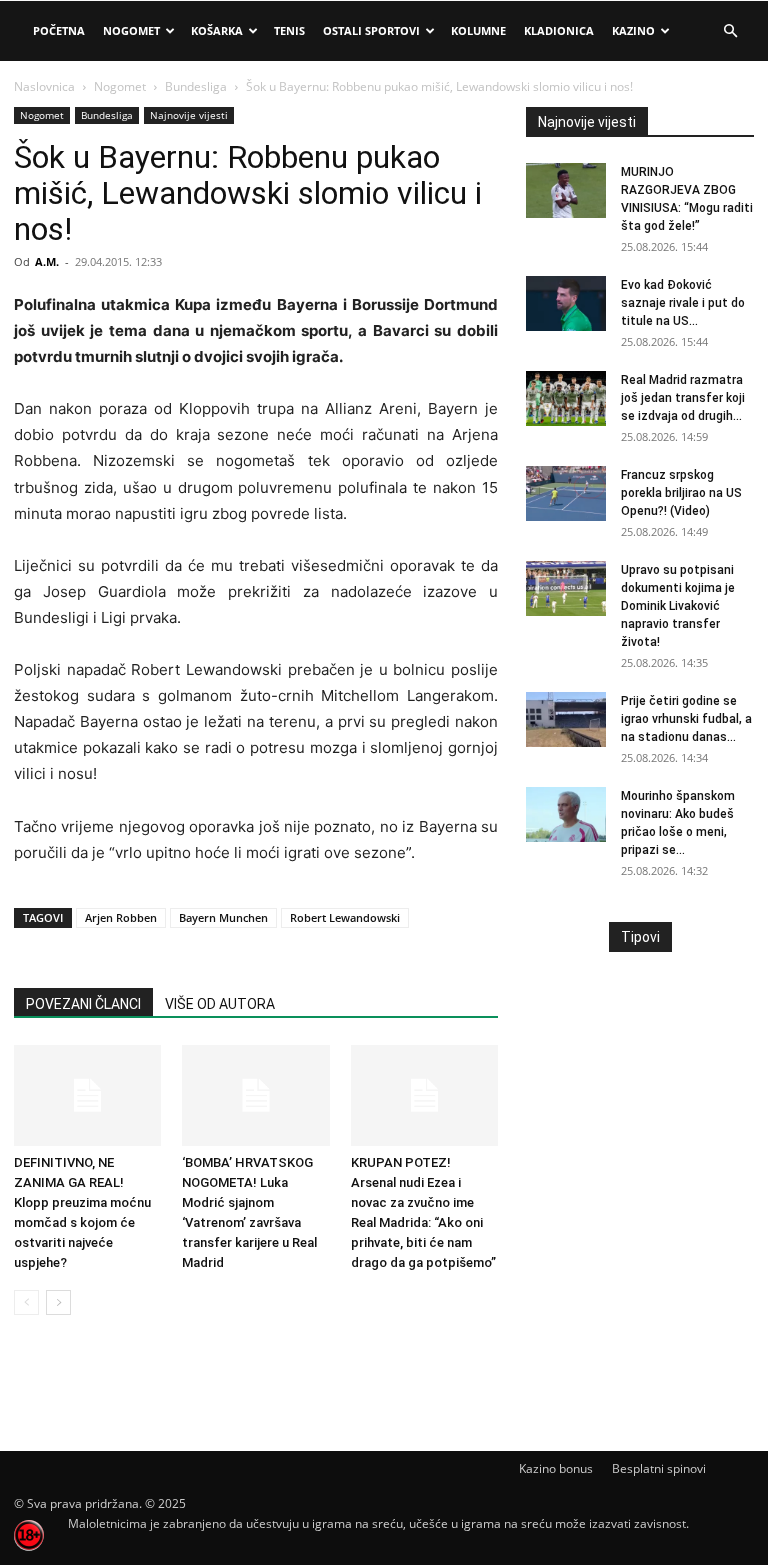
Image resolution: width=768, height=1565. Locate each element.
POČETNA (59, 30)
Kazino (633, 30)
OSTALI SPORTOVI (371, 30)
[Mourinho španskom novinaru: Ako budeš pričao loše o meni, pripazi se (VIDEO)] (566, 814)
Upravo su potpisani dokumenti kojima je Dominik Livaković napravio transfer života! (678, 606)
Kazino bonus (556, 1468)
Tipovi (640, 937)
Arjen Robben (121, 917)
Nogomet (131, 30)
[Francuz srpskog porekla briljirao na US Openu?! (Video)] (566, 493)
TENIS (289, 30)
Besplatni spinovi (659, 1468)
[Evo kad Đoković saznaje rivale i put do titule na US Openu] (566, 303)
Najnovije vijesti (189, 115)
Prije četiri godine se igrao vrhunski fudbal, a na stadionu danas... (686, 719)
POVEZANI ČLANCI (83, 1004)
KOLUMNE (478, 30)
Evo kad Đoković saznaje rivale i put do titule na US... (683, 303)
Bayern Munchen (223, 917)
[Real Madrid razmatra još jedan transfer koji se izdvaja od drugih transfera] (566, 398)
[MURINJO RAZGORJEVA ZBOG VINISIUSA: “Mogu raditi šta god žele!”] (566, 190)
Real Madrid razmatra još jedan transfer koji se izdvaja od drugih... (683, 398)
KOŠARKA (217, 30)
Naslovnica (44, 86)
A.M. (47, 261)
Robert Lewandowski (345, 917)
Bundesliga (196, 86)
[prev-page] (26, 1302)
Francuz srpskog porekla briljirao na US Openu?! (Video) (681, 493)
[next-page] (58, 1302)
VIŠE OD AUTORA (220, 1004)
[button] (730, 31)
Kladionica (559, 30)
